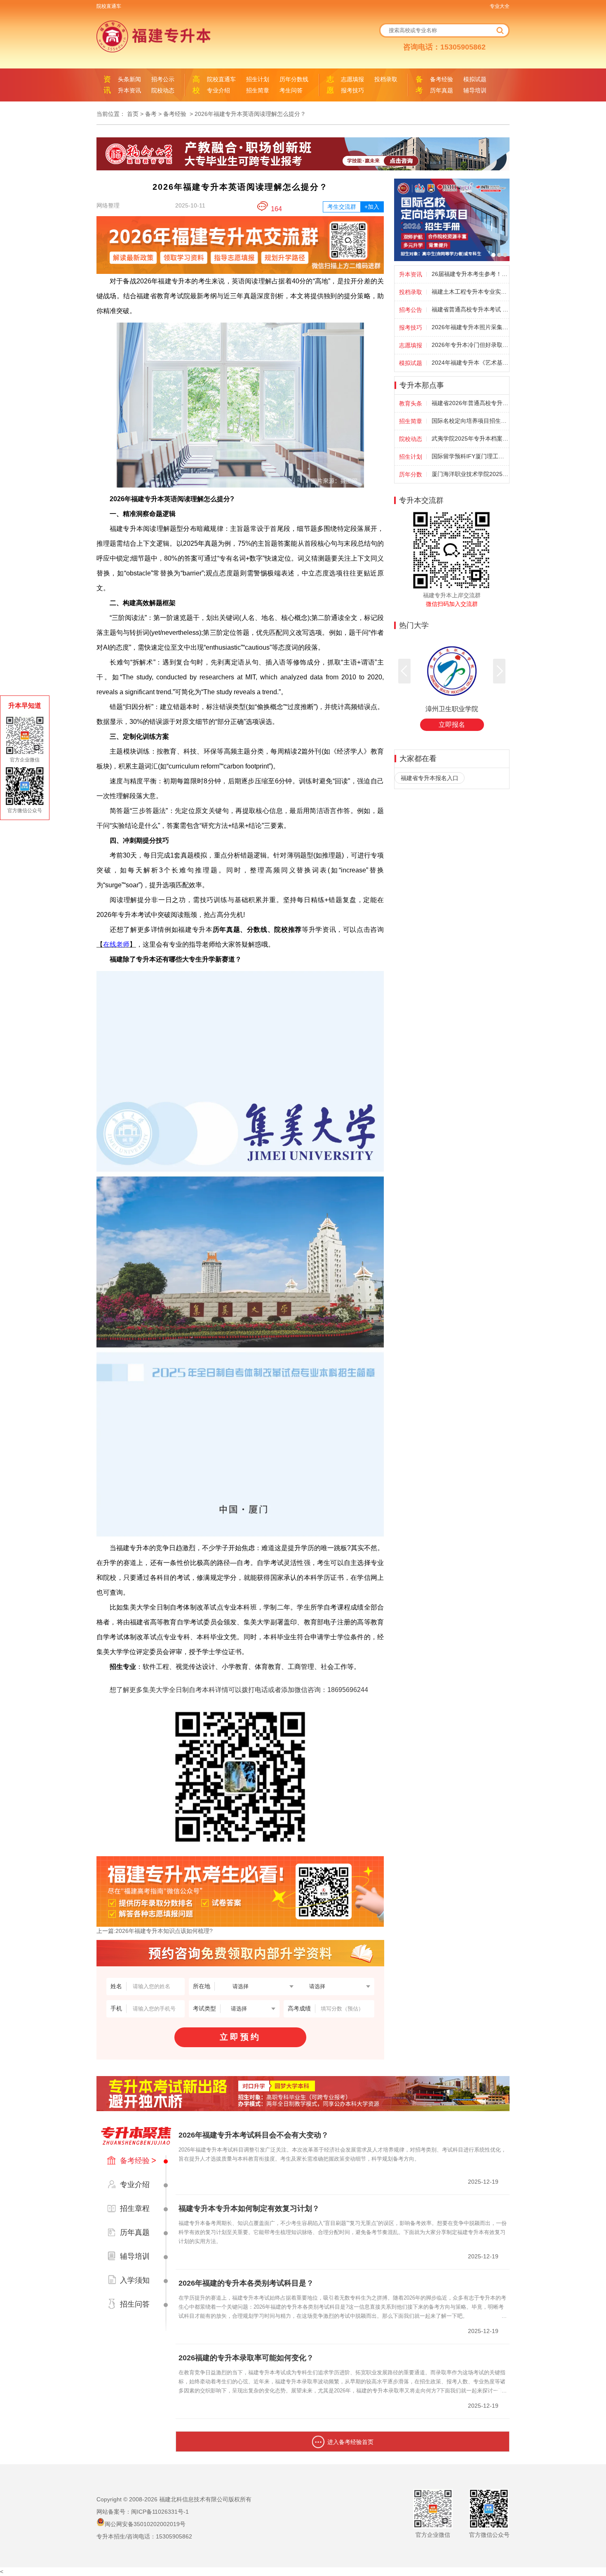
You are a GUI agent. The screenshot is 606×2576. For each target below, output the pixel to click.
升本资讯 (129, 90)
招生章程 (135, 2208)
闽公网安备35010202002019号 (145, 2524)
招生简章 (258, 90)
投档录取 (386, 79)
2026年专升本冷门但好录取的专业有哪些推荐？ (470, 345)
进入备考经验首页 (350, 2442)
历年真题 (442, 90)
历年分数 (411, 474)
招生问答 (135, 2304)
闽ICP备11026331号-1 (160, 2512)
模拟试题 (475, 79)
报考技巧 (352, 90)
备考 (151, 114)
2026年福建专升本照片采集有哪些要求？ (470, 327)
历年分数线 (294, 79)
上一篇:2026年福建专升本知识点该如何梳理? (155, 1931)
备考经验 (442, 79)
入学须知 (135, 2280)
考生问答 (291, 90)
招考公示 (163, 79)
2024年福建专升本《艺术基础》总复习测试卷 (470, 363)
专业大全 (500, 6)
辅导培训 (475, 90)
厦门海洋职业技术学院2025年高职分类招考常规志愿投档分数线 (470, 474)
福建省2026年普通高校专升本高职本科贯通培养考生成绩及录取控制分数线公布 (470, 403)
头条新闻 (129, 79)
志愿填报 (352, 79)
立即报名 (452, 725)
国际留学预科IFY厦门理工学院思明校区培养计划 (470, 456)
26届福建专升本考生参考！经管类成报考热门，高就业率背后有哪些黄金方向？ (470, 274)
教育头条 (411, 403)
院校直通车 (109, 6)
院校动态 (163, 90)
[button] (404, 671)
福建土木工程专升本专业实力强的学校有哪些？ (470, 292)
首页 (133, 114)
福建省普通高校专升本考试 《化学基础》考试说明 (470, 309)
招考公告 (411, 310)
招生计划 (258, 79)
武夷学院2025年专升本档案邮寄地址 (470, 438)
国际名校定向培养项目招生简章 (470, 421)
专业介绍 (218, 90)
